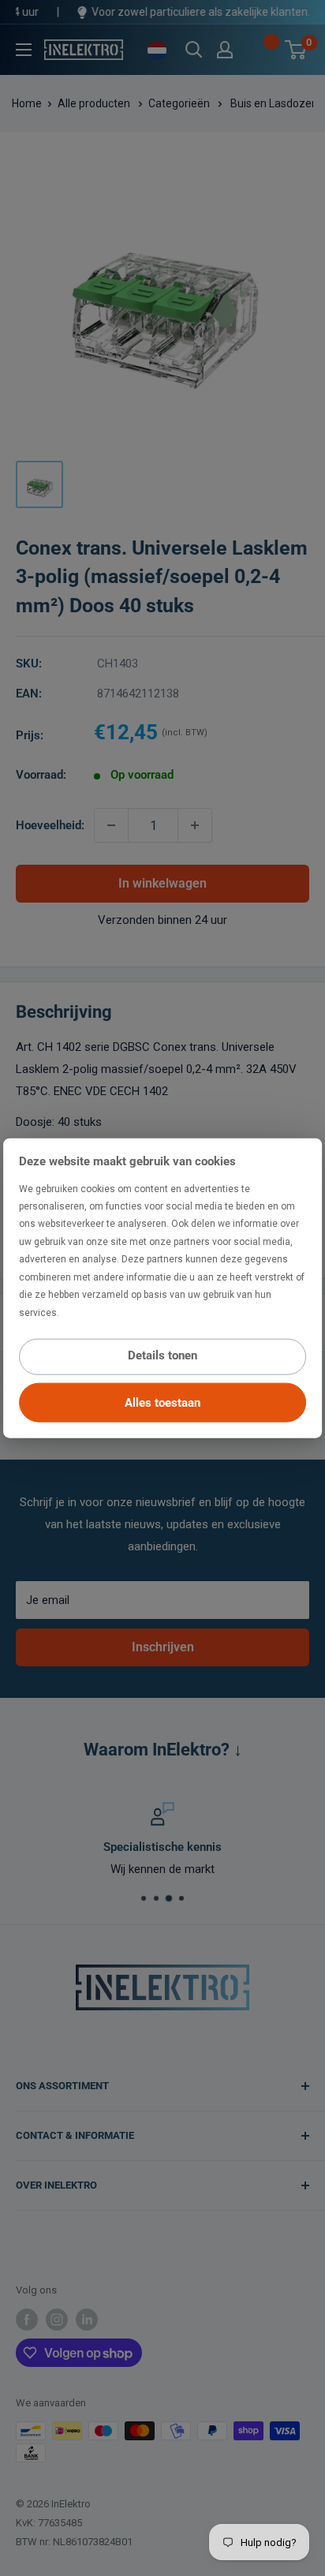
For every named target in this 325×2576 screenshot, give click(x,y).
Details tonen (162, 1355)
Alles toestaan (162, 1403)
